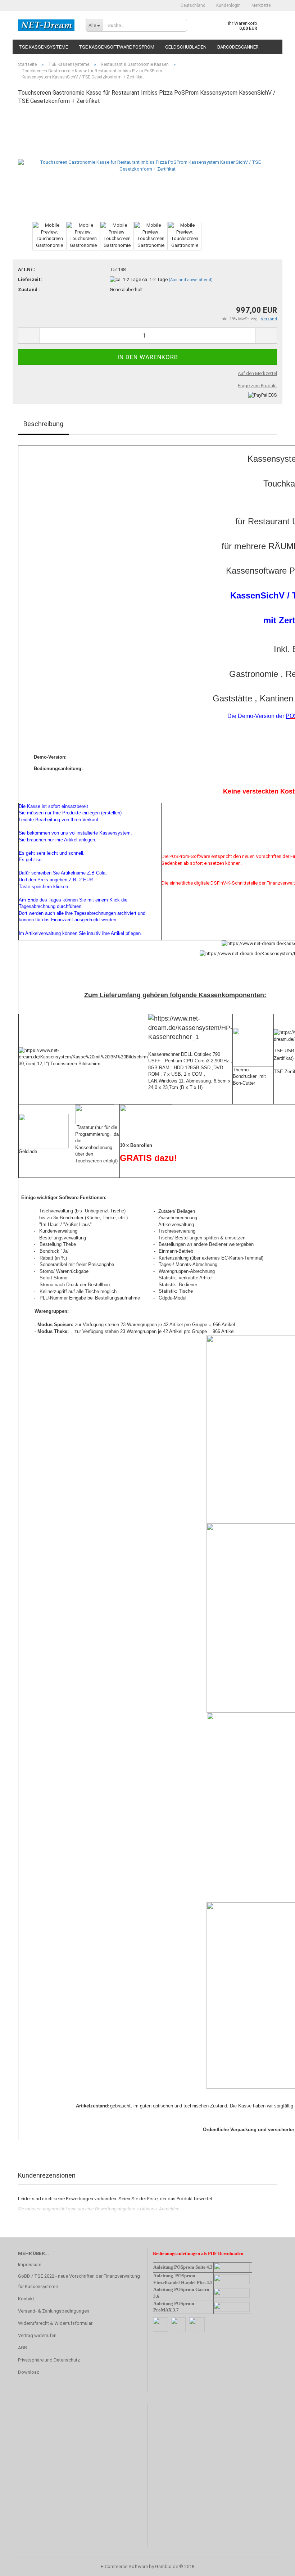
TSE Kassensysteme (43, 47)
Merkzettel (262, 5)
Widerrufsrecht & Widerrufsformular (55, 2323)
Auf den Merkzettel (257, 373)
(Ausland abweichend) (191, 280)
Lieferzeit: (30, 279)
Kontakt (26, 2299)
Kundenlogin (228, 5)
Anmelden (169, 2209)
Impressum (30, 2265)
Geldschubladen (186, 47)
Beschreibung (43, 424)
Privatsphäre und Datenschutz (49, 2360)
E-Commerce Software (124, 2566)
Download (29, 2372)
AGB (22, 2348)
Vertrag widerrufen (37, 2335)
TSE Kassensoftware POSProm (117, 47)
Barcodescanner (238, 47)
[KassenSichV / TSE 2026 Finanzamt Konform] (46, 25)
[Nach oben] (275, 2565)
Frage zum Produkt (257, 386)
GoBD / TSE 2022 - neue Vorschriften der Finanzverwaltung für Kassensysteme (79, 2281)
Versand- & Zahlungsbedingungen (54, 2311)
